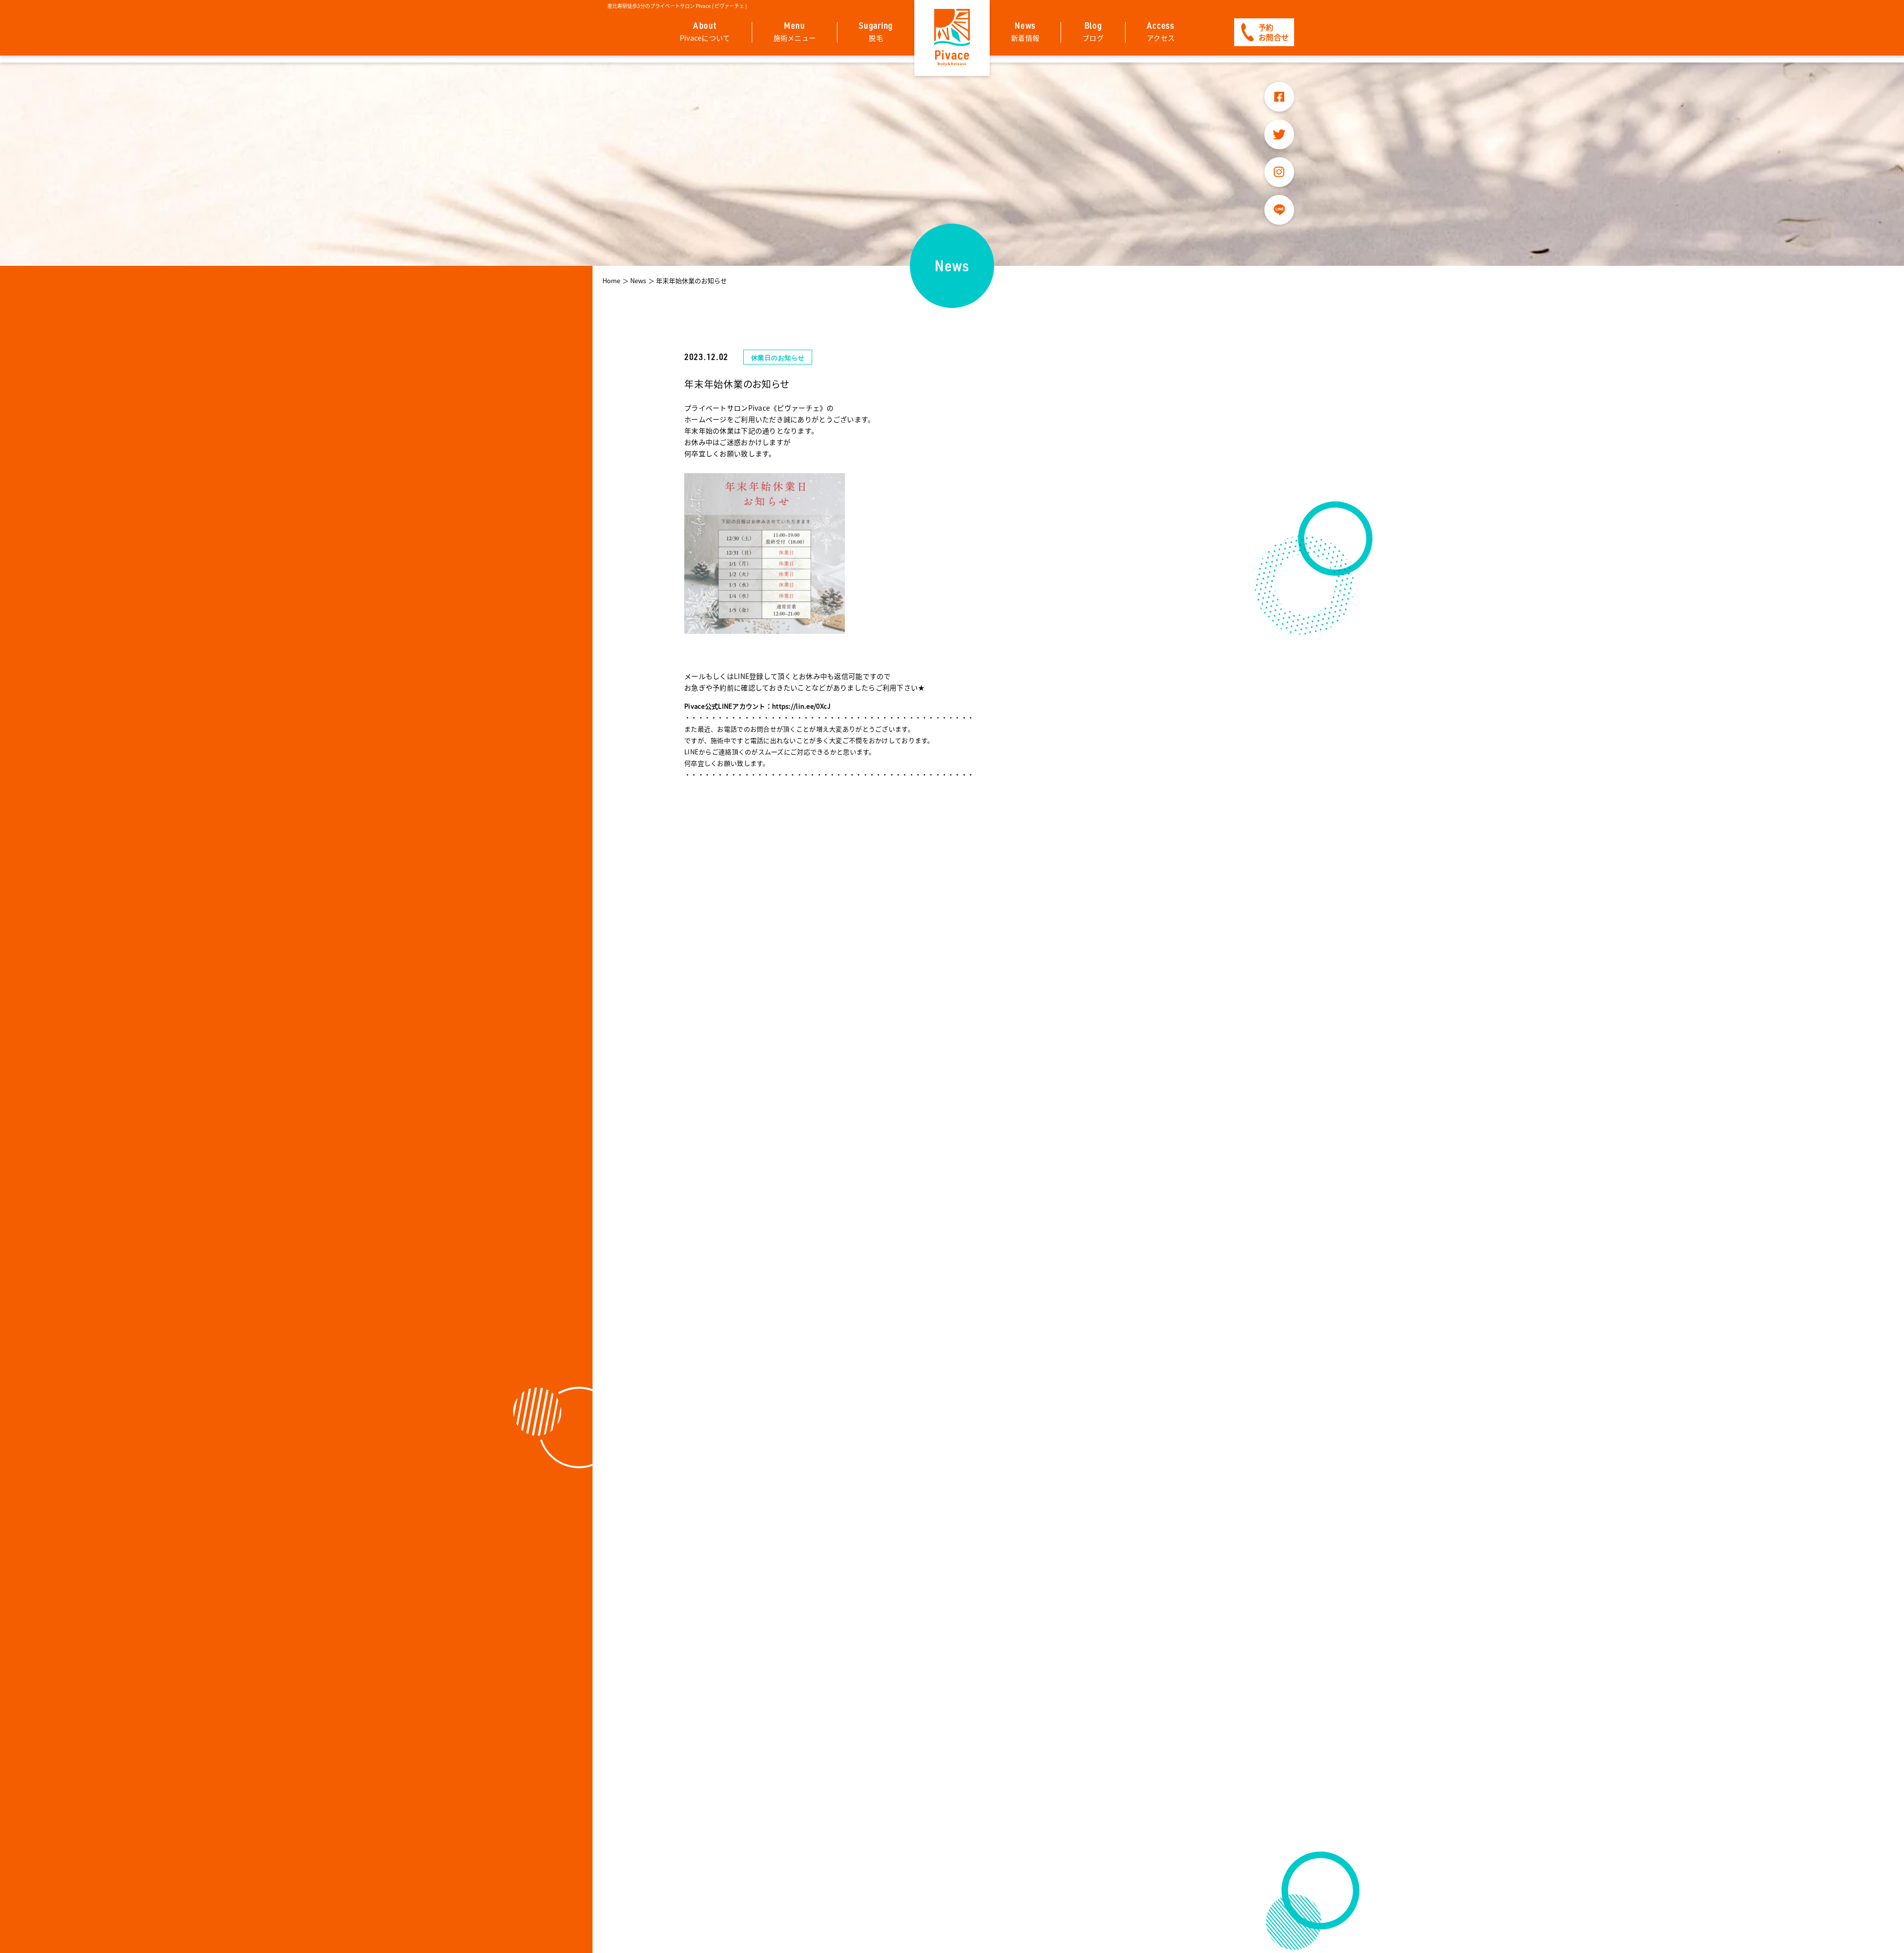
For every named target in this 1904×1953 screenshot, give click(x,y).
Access (1161, 31)
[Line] (1279, 210)
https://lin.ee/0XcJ (801, 706)
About (705, 31)
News (1025, 31)
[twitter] (1279, 134)
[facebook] (1279, 97)
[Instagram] (1279, 172)
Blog (1093, 31)
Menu (795, 31)
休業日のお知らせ (778, 358)
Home (611, 280)
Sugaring (876, 31)
